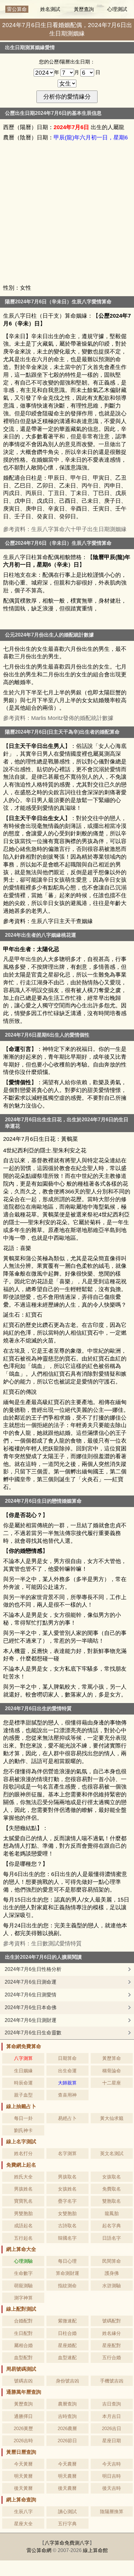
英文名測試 (112, 2153)
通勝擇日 (23, 2416)
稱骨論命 (112, 2071)
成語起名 (23, 2226)
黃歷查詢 (84, 9)
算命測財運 (67, 2273)
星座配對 (112, 2345)
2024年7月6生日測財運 (31, 2020)
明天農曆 (67, 2476)
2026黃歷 (23, 2428)
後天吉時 (112, 2488)
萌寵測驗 (23, 2286)
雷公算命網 (39, 2550)
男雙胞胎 (23, 2213)
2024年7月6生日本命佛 (31, 2007)
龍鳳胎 (112, 2213)
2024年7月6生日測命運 (31, 1982)
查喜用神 (67, 2095)
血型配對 (23, 2357)
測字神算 (23, 2298)
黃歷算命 (112, 2058)
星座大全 (23, 2524)
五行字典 (67, 2524)
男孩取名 (67, 2177)
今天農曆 (67, 2464)
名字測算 (67, 2153)
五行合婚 (112, 2357)
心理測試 (117, 9)
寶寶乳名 (23, 2201)
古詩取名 (67, 2226)
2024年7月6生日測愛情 (31, 1995)
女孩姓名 (67, 2189)
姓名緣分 (112, 2333)
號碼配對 (112, 2321)
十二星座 (112, 2083)
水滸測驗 (112, 2286)
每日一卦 (23, 2118)
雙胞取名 (112, 2201)
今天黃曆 (23, 2464)
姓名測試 (50, 9)
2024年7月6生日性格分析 (33, 1969)
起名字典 (112, 2226)
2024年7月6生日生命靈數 (33, 2033)
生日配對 (23, 2333)
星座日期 (112, 2441)
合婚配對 (23, 2321)
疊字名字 (67, 2201)
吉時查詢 (67, 2416)
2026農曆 (67, 2428)
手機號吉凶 (112, 2381)
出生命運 (67, 2071)
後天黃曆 (23, 2488)
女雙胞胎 (67, 2213)
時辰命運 (23, 2083)
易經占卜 (67, 2118)
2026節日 (67, 2441)
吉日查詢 (112, 2404)
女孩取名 (112, 2177)
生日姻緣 (23, 2071)
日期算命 (67, 2058)
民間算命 (112, 2261)
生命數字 (23, 2273)
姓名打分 (23, 2153)
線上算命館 (95, 2550)
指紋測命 (67, 2286)
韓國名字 (67, 2238)
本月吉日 (112, 2416)
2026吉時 (23, 2441)
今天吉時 (112, 2464)
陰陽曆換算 (112, 2511)
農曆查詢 (67, 2404)
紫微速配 (67, 2321)
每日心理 (67, 2261)
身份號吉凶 (67, 2381)
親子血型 (23, 2095)
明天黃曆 (23, 2476)
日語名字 (112, 2238)
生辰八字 (23, 2511)
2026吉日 (112, 2428)
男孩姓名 (23, 2189)
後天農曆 (67, 2488)
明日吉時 (112, 2476)
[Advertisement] (67, 213)
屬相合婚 (23, 2345)
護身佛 (112, 2273)
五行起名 (23, 2238)
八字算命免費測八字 (67, 2543)
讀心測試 (67, 2511)
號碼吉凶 (23, 2381)
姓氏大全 (23, 2177)
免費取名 (112, 2189)
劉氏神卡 (23, 2130)
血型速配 (67, 2357)
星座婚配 (67, 2345)
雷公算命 (17, 9)
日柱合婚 (67, 2333)
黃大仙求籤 (112, 2118)
